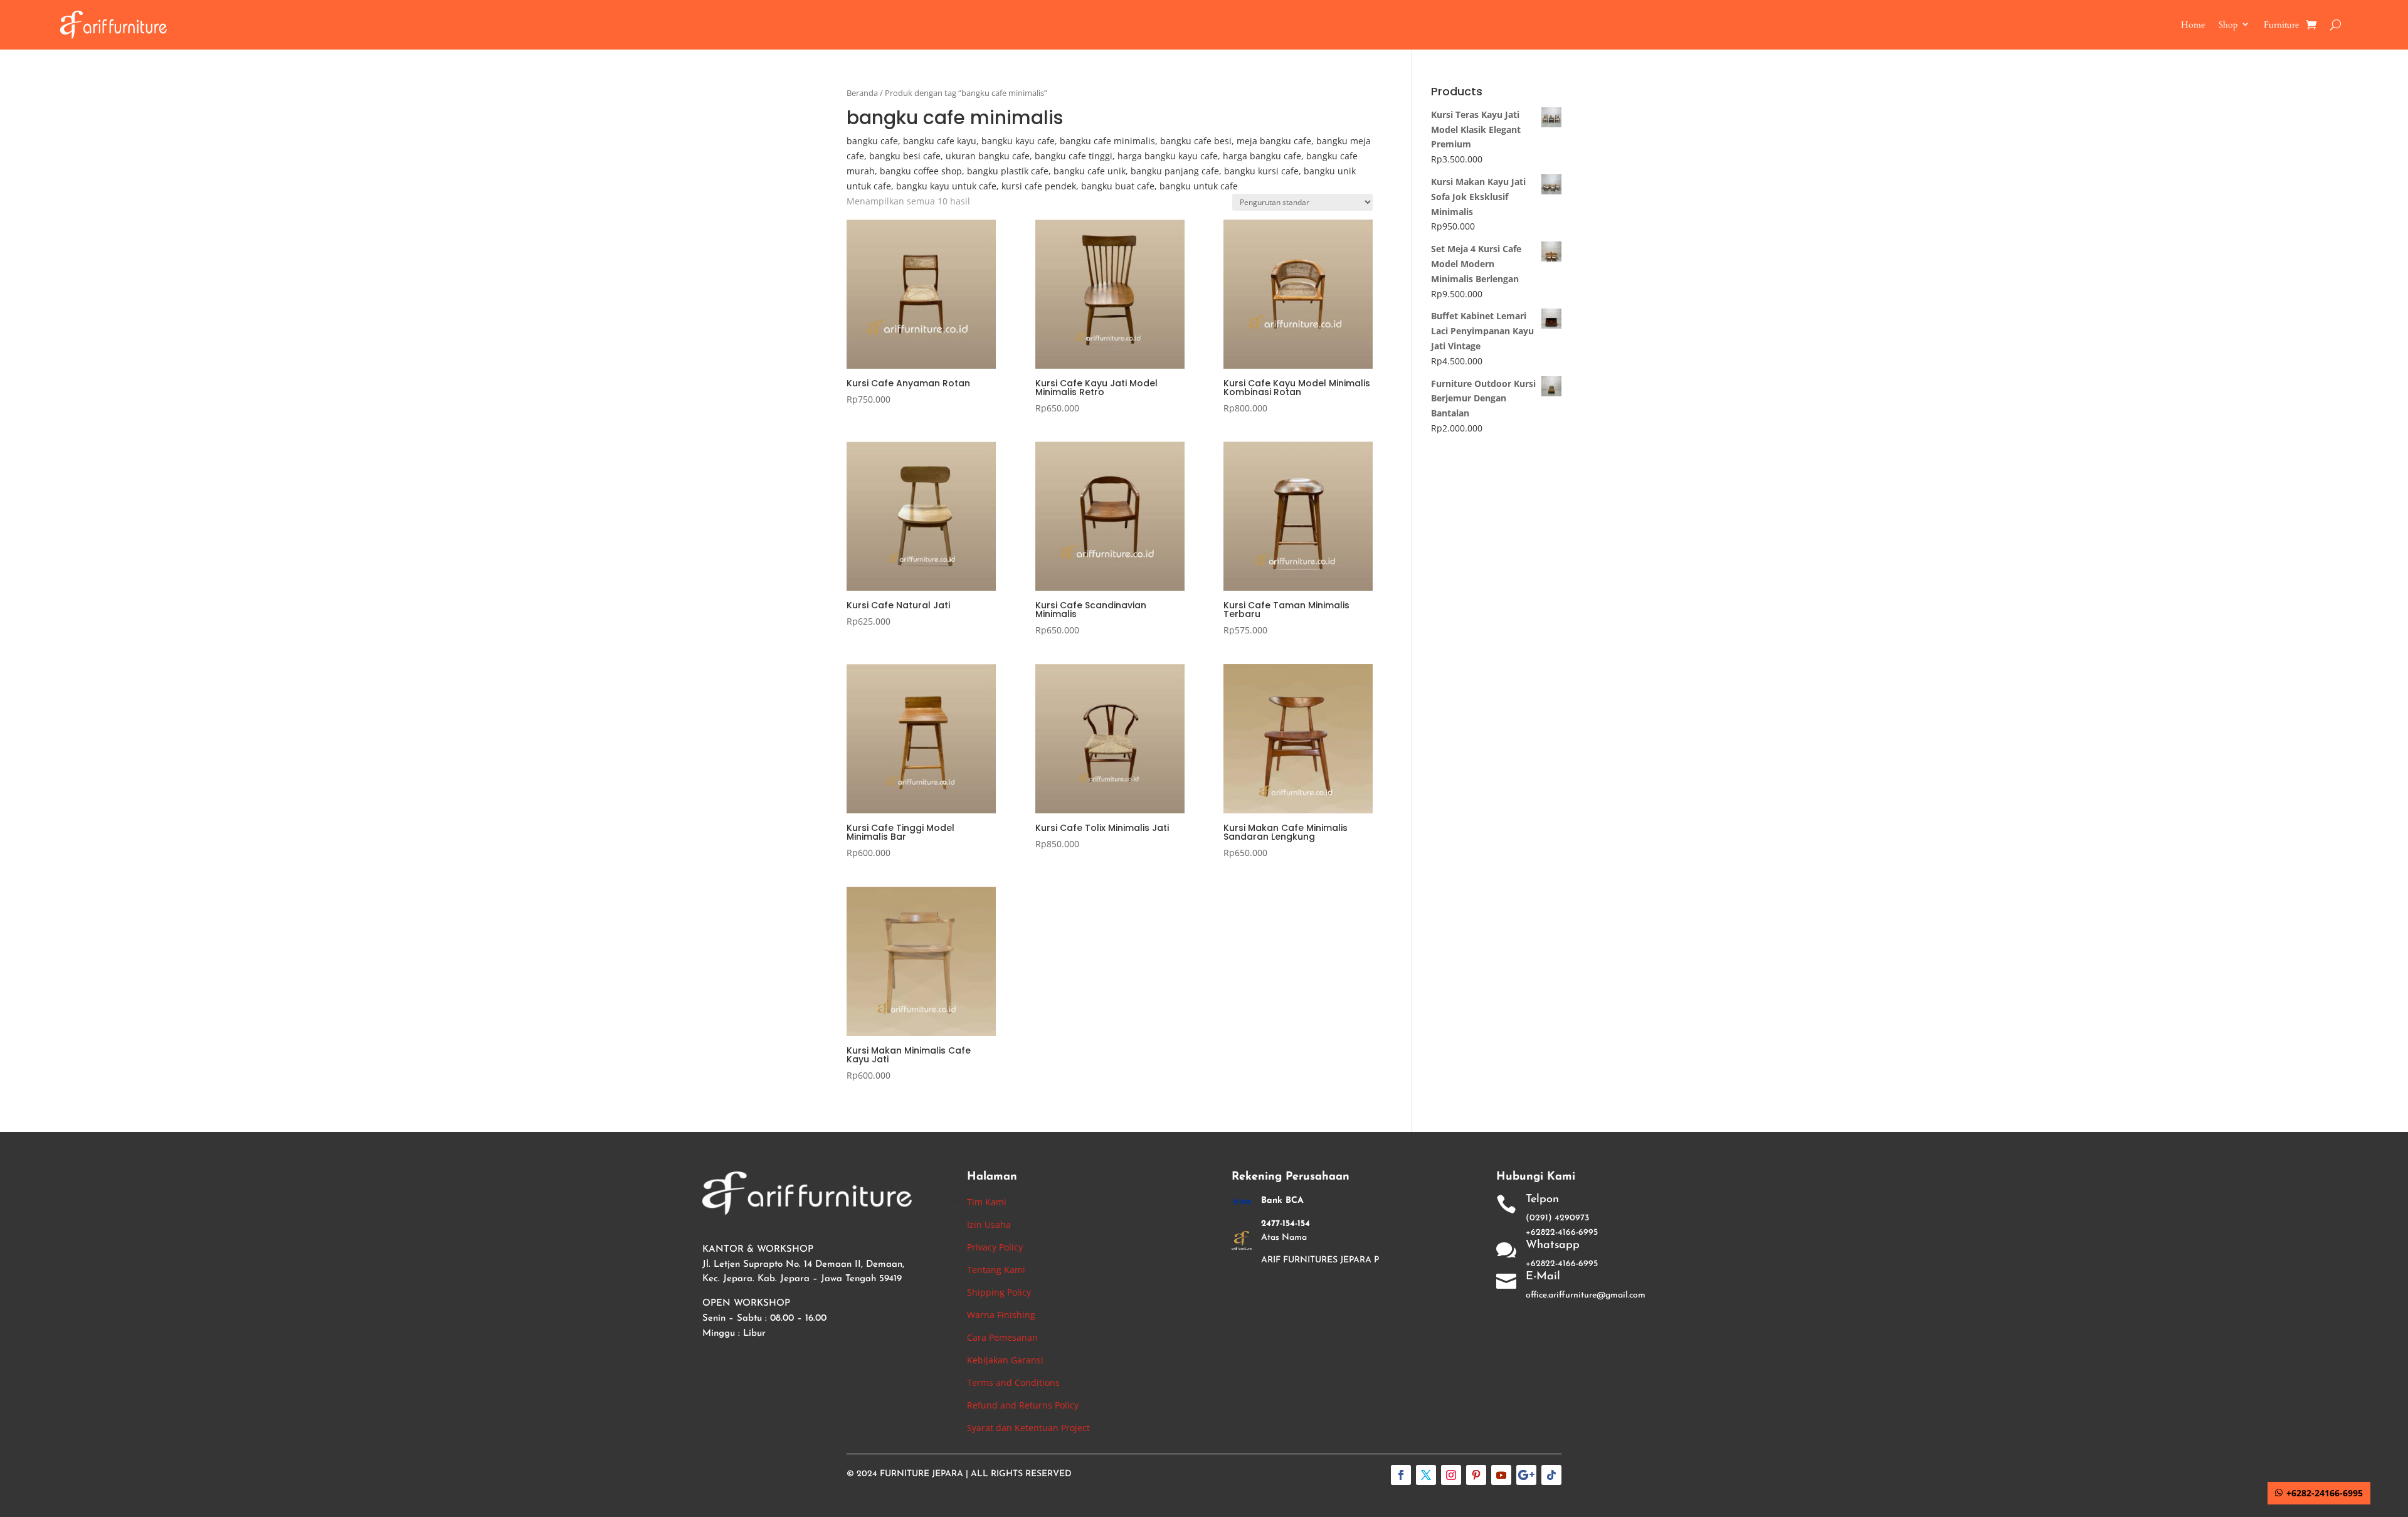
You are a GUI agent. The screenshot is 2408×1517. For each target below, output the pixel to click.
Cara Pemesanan (1002, 1337)
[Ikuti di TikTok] (1551, 1475)
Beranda (862, 93)
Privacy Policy (995, 1247)
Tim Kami (987, 1202)
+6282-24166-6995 (2325, 1493)
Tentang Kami (996, 1270)
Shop (2228, 25)
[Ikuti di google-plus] (1526, 1475)
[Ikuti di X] (1426, 1475)
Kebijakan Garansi (1005, 1360)
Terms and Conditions (1013, 1382)
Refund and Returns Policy (1023, 1405)
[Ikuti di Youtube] (1501, 1475)
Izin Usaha (989, 1224)
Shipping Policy (999, 1292)
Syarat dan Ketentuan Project (1028, 1428)
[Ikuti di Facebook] (1401, 1475)
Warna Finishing (1001, 1315)
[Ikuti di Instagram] (1451, 1475)
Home (2193, 25)
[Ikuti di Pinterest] (1476, 1475)
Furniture (2281, 25)
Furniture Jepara (921, 1474)
